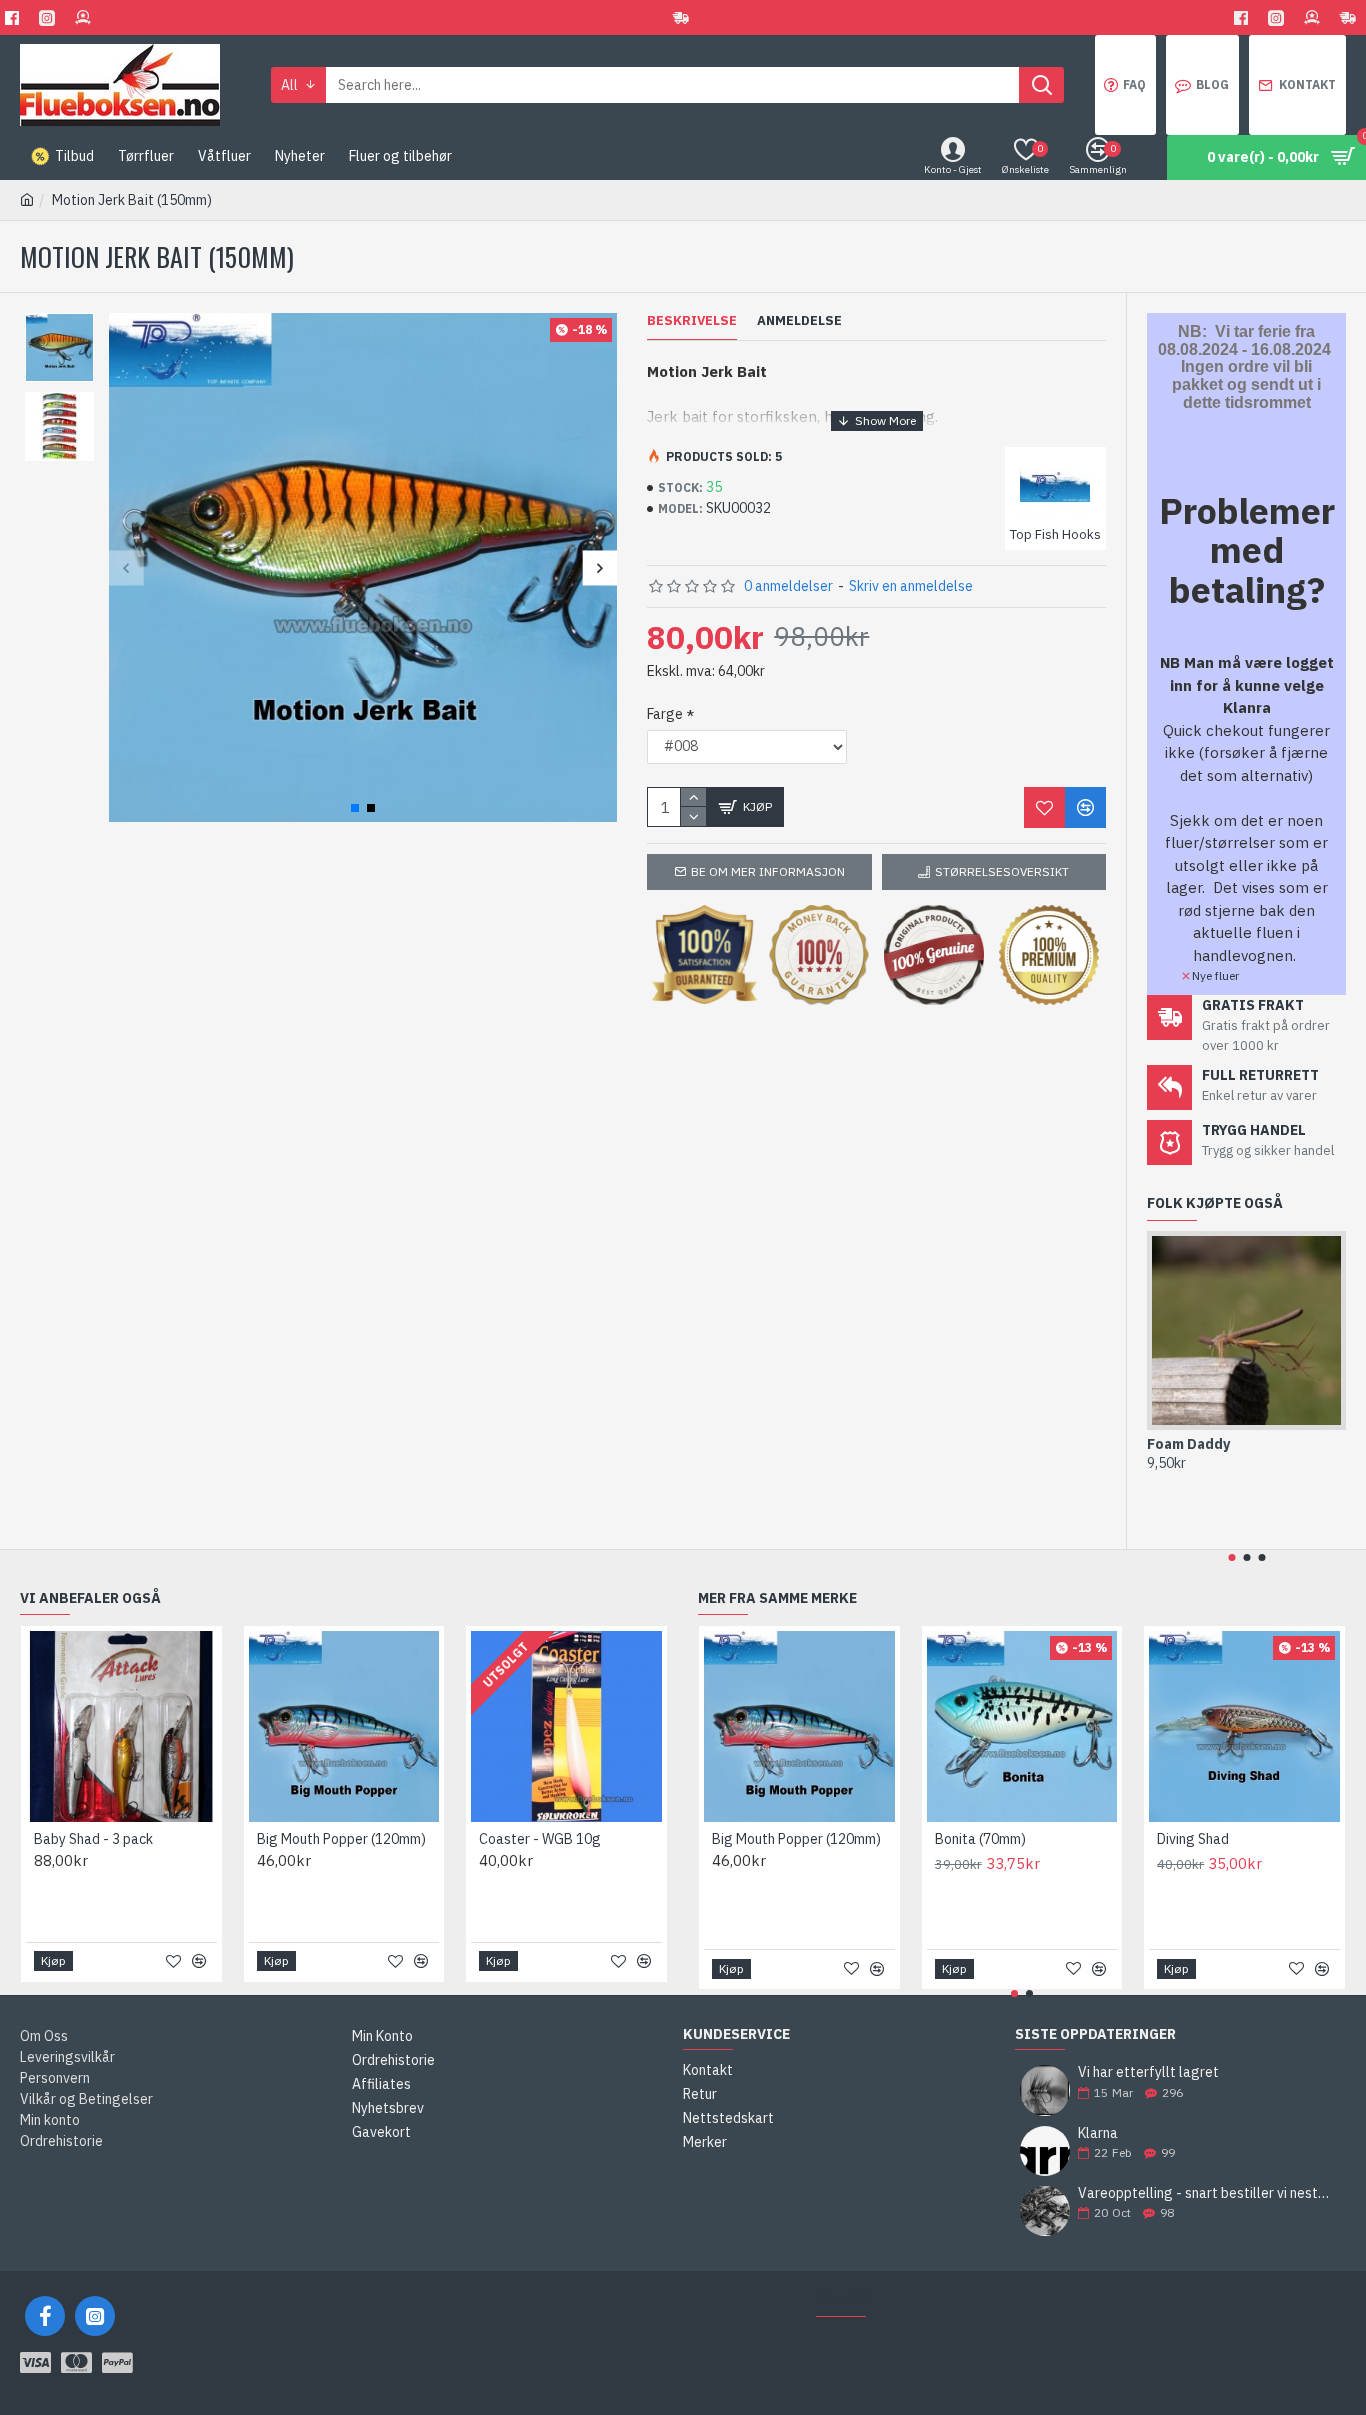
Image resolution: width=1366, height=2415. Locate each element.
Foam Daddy (1188, 1444)
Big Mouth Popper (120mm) (341, 1839)
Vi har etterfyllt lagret (1148, 2072)
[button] (126, 567)
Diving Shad (1193, 1839)
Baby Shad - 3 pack (93, 1839)
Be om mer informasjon (768, 871)
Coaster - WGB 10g (540, 1839)
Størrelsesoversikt (1002, 871)
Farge (665, 714)
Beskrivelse (692, 321)
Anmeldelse (799, 321)
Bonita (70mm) (980, 1839)
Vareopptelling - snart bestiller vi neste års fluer (1205, 2193)
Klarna (1098, 2133)
